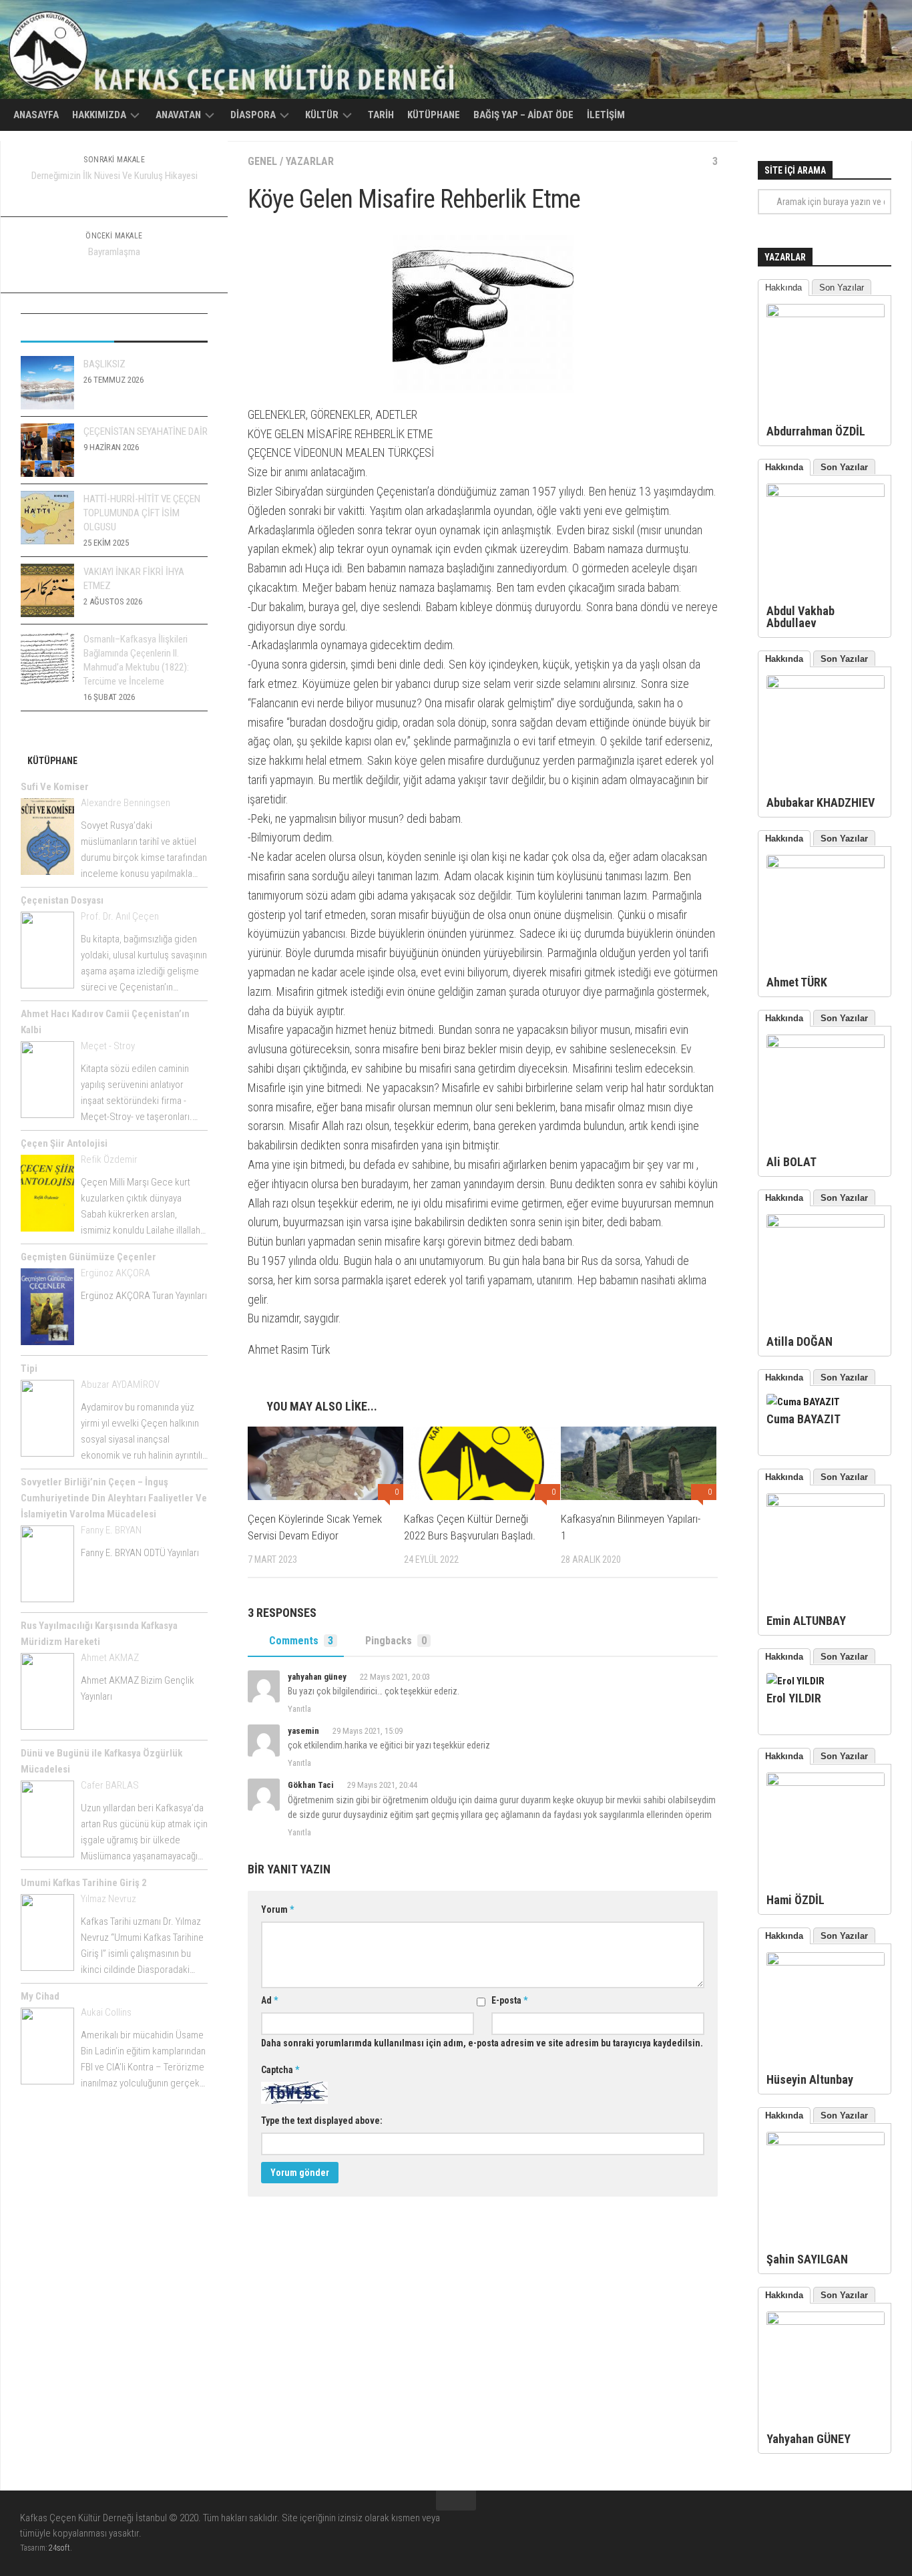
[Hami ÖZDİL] (826, 1783)
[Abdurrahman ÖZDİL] (826, 314)
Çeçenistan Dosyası (62, 900)
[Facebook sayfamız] (859, 2527)
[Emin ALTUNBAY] (826, 1503)
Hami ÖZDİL (795, 1900)
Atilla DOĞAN (800, 1341)
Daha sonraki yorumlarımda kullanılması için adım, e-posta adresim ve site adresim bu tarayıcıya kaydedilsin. (482, 2043)
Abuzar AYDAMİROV (120, 1385)
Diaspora (253, 115)
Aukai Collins (106, 2012)
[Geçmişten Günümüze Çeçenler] (47, 1309)
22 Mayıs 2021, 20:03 (395, 1677)
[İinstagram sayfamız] (835, 2527)
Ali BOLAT (791, 1162)
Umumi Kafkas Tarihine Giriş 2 (84, 1883)
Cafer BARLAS (110, 1785)
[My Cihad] (47, 2048)
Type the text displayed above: (322, 2121)
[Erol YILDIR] (795, 1681)
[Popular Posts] (67, 328)
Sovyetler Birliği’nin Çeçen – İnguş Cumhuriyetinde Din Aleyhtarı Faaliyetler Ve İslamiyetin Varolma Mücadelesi (114, 1498)
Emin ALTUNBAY (806, 1621)
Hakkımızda (99, 115)
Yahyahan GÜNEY (809, 2439)
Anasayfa (36, 115)
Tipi (29, 1368)
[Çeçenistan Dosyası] (47, 952)
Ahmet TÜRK (797, 982)
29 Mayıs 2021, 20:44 (382, 1785)
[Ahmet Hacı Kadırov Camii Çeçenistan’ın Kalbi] (47, 1082)
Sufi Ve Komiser (55, 787)
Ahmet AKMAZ (110, 1658)
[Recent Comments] (161, 328)
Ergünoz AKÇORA (116, 1273)
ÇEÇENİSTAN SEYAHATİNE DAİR (146, 431)
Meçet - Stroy (108, 1046)
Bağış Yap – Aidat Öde (523, 115)
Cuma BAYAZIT (804, 1419)
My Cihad (40, 1996)
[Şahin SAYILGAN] (826, 2142)
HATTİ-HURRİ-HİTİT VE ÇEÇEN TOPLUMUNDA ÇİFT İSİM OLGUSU (142, 513)
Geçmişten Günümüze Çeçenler (88, 1257)
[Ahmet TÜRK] (826, 865)
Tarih (381, 115)
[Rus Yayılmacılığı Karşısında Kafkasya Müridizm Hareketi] (47, 1694)
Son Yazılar (842, 288)
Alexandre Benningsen (126, 803)
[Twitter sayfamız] (883, 2527)
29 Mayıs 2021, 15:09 (368, 1731)
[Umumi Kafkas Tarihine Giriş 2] (47, 1935)
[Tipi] (47, 1421)
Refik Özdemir (109, 1159)
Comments (301, 1641)
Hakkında (783, 288)
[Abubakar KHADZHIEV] (826, 685)
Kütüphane (434, 115)
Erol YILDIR (794, 1698)
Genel (262, 161)
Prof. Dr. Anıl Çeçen (120, 916)
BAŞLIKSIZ (104, 364)
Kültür (322, 115)
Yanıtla (299, 1709)
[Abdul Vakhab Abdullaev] (826, 494)
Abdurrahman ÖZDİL (816, 431)
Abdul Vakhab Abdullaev (801, 617)
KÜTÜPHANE (52, 761)
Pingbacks (396, 1641)
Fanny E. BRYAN (111, 1530)
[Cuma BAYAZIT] (803, 1402)
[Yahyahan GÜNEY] (826, 2322)
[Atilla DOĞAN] (826, 1224)
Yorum (277, 1909)
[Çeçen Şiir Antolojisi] (47, 1195)
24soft (59, 2548)
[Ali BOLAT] (826, 1045)
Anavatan (178, 115)
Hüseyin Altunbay (810, 2079)
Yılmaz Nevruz (108, 1899)
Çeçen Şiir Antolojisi (64, 1143)
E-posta (509, 2000)
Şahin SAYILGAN (807, 2259)
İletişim (606, 115)
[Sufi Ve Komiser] (47, 839)
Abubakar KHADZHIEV (821, 802)
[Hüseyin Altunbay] (826, 1962)
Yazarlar (310, 161)
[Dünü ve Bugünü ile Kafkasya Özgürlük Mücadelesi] (47, 1821)
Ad (269, 2000)
